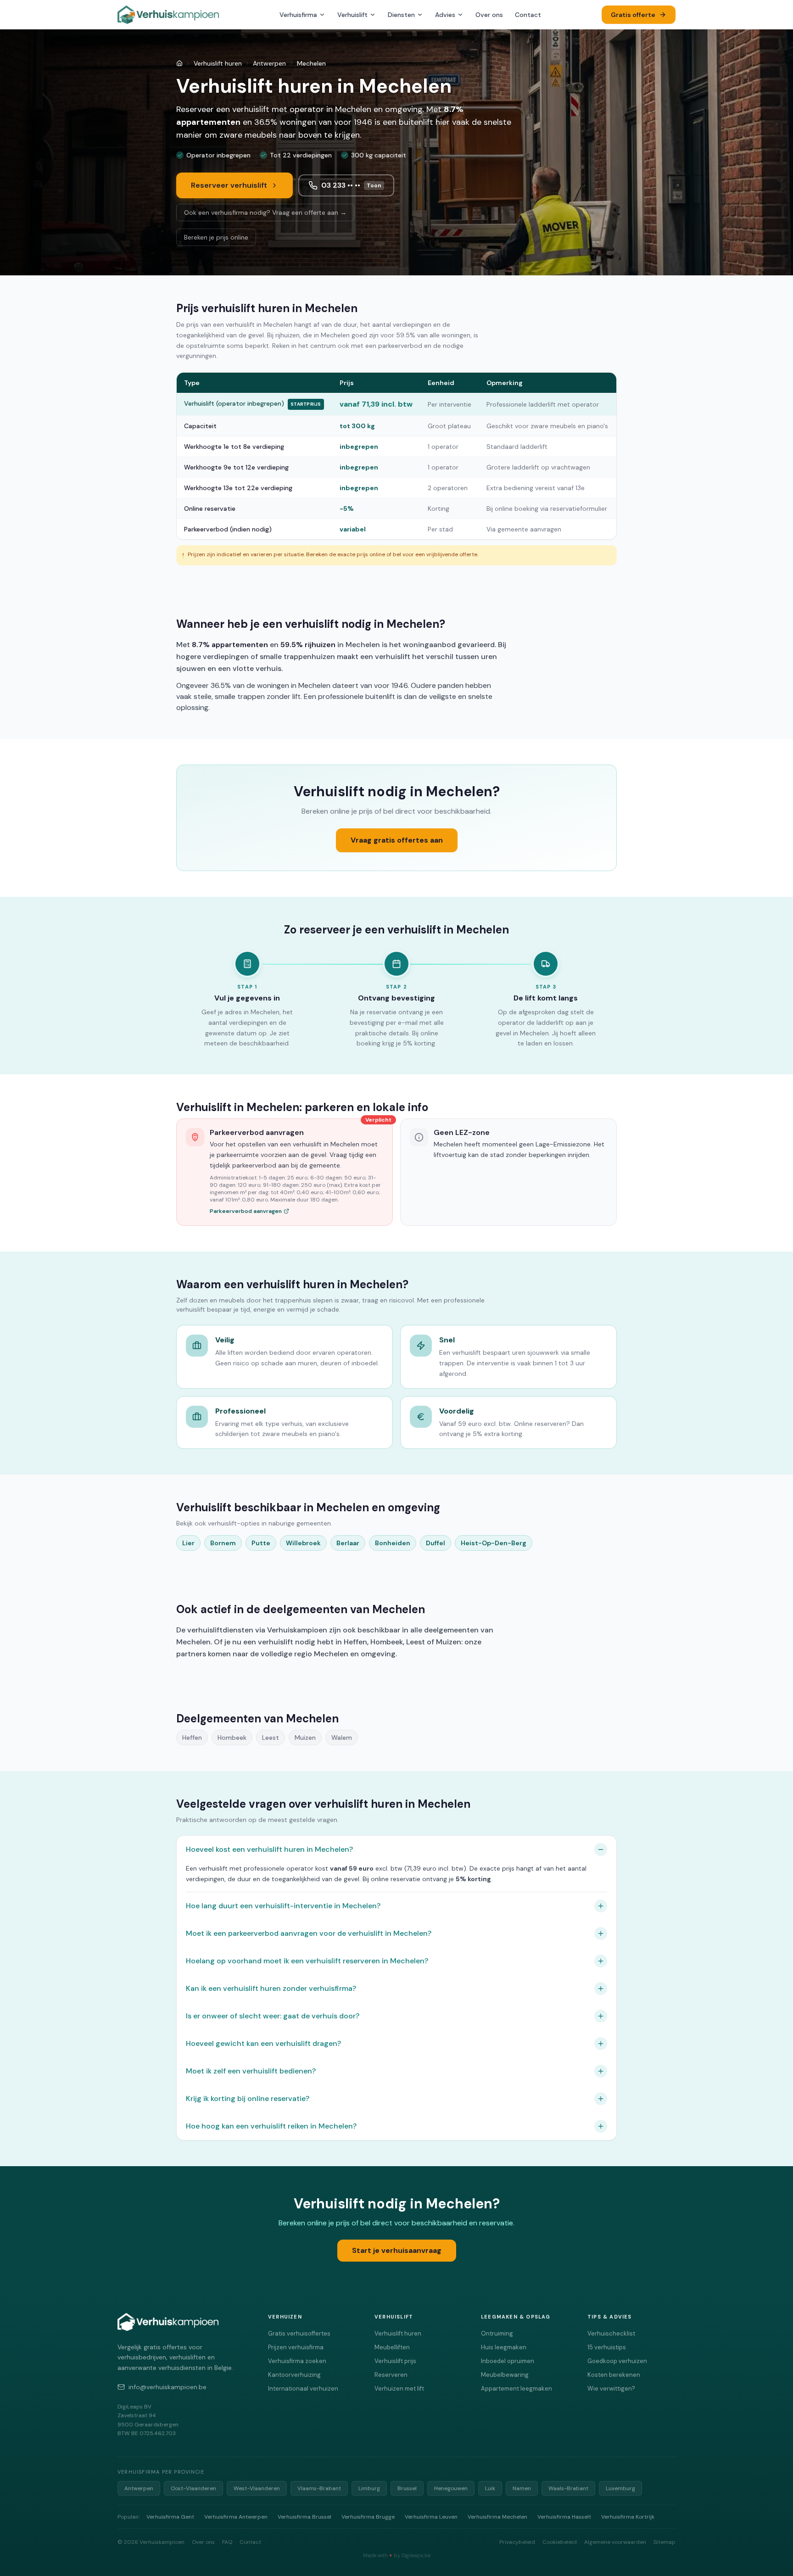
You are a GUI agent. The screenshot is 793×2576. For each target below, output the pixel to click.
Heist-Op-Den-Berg (494, 1543)
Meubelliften (392, 2347)
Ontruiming (497, 2333)
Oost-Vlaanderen (193, 2488)
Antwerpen (269, 63)
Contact (528, 15)
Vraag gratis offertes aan (397, 840)
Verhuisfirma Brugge (368, 2517)
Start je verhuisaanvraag (397, 2250)
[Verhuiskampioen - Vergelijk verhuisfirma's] (168, 15)
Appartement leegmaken (517, 2389)
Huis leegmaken (504, 2347)
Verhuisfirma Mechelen (497, 2517)
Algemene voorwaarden (615, 2542)
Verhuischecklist (611, 2333)
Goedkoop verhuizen (617, 2361)
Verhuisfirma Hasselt (564, 2517)
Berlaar (348, 1543)
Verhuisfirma (298, 15)
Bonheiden (393, 1543)
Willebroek (303, 1543)
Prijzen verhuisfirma (296, 2347)
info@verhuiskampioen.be (168, 2387)
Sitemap (665, 2542)
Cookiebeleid (560, 2542)
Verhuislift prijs (395, 2361)
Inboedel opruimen (508, 2361)
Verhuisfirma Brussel (304, 2517)
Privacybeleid (517, 2542)
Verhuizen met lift (399, 2389)
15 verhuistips (607, 2347)
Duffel (436, 1543)
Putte (261, 1543)
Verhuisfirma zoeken (297, 2361)
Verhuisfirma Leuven (431, 2517)
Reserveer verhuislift (229, 185)
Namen (522, 2488)
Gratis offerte (633, 15)
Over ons (489, 15)
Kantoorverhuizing (294, 2375)
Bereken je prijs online (216, 237)
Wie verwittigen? (611, 2389)
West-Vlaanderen (257, 2488)
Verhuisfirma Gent (170, 2517)
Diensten (401, 15)
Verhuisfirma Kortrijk (628, 2517)
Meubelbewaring (505, 2375)
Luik (490, 2488)
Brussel (407, 2488)
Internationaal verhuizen (303, 2389)
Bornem (223, 1543)
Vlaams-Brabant (319, 2488)
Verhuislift (352, 15)
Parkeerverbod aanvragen (246, 1211)
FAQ (227, 2542)
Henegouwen (451, 2488)
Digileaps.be (416, 2555)
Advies (445, 15)
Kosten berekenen (614, 2375)
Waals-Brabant (568, 2488)
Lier (188, 1543)
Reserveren (391, 2375)
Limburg (369, 2488)
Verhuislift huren (218, 63)
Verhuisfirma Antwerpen (236, 2517)
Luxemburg (620, 2488)
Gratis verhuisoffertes (299, 2333)
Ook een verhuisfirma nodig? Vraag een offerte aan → (265, 212)
